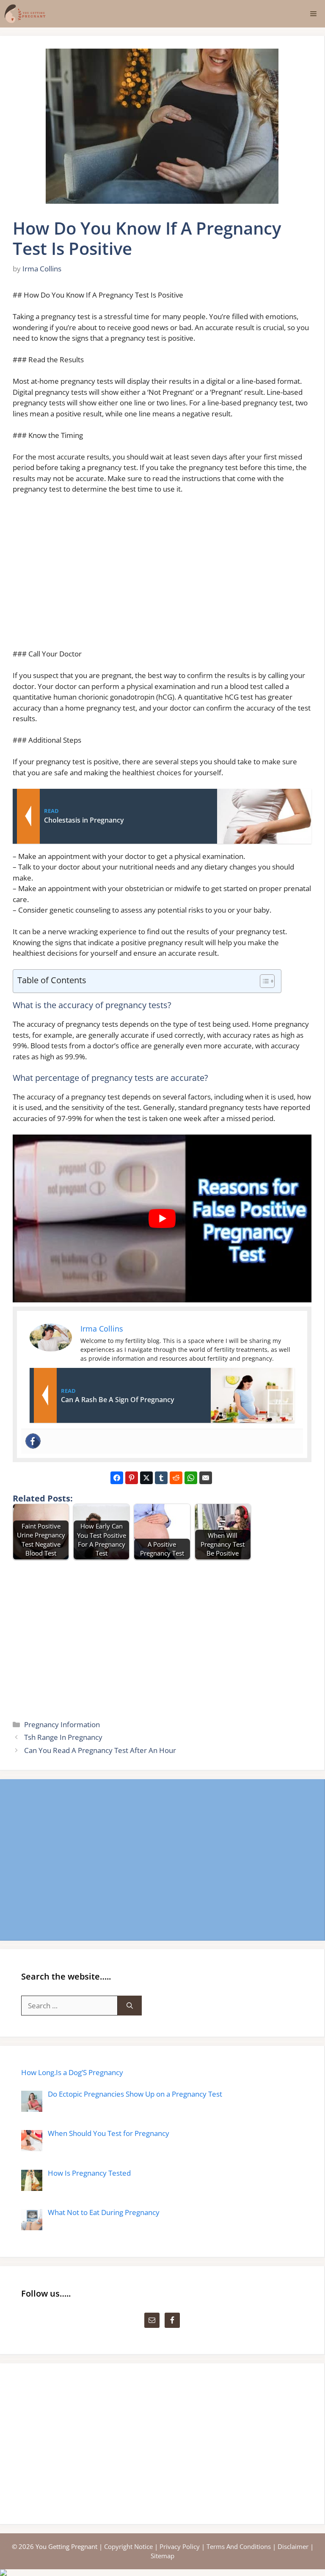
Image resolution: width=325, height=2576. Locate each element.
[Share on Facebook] (117, 1478)
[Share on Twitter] (146, 1478)
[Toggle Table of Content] (263, 981)
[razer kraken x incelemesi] (162, 2573)
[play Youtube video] (162, 1218)
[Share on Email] (206, 1478)
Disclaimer (293, 2546)
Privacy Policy (180, 2546)
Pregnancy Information (62, 1724)
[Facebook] (33, 1441)
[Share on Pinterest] (132, 1478)
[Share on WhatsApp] (191, 1478)
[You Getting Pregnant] (25, 14)
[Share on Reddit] (176, 1478)
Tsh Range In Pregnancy (63, 1737)
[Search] (130, 2006)
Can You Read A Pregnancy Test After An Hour (100, 1750)
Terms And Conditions (239, 2546)
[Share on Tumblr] (161, 1478)
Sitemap (162, 2556)
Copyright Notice (128, 2546)
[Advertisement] (162, 575)
